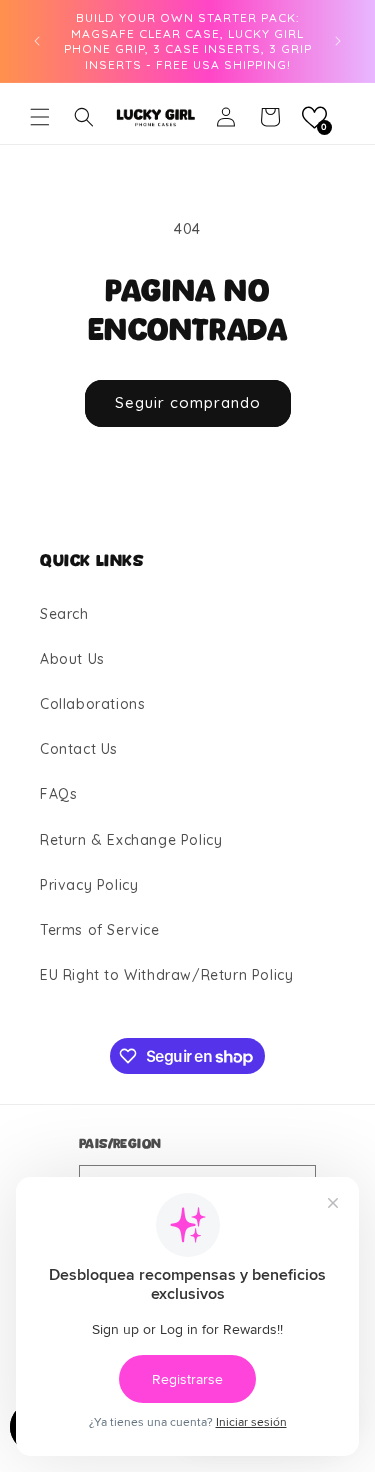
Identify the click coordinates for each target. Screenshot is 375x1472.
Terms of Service (100, 930)
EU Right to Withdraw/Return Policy (166, 975)
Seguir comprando (188, 402)
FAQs (58, 794)
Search (64, 614)
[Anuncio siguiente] (338, 41)
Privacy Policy (89, 885)
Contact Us (79, 749)
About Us (72, 659)
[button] (40, 117)
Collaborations (92, 704)
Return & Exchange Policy (131, 840)
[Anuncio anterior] (37, 41)
